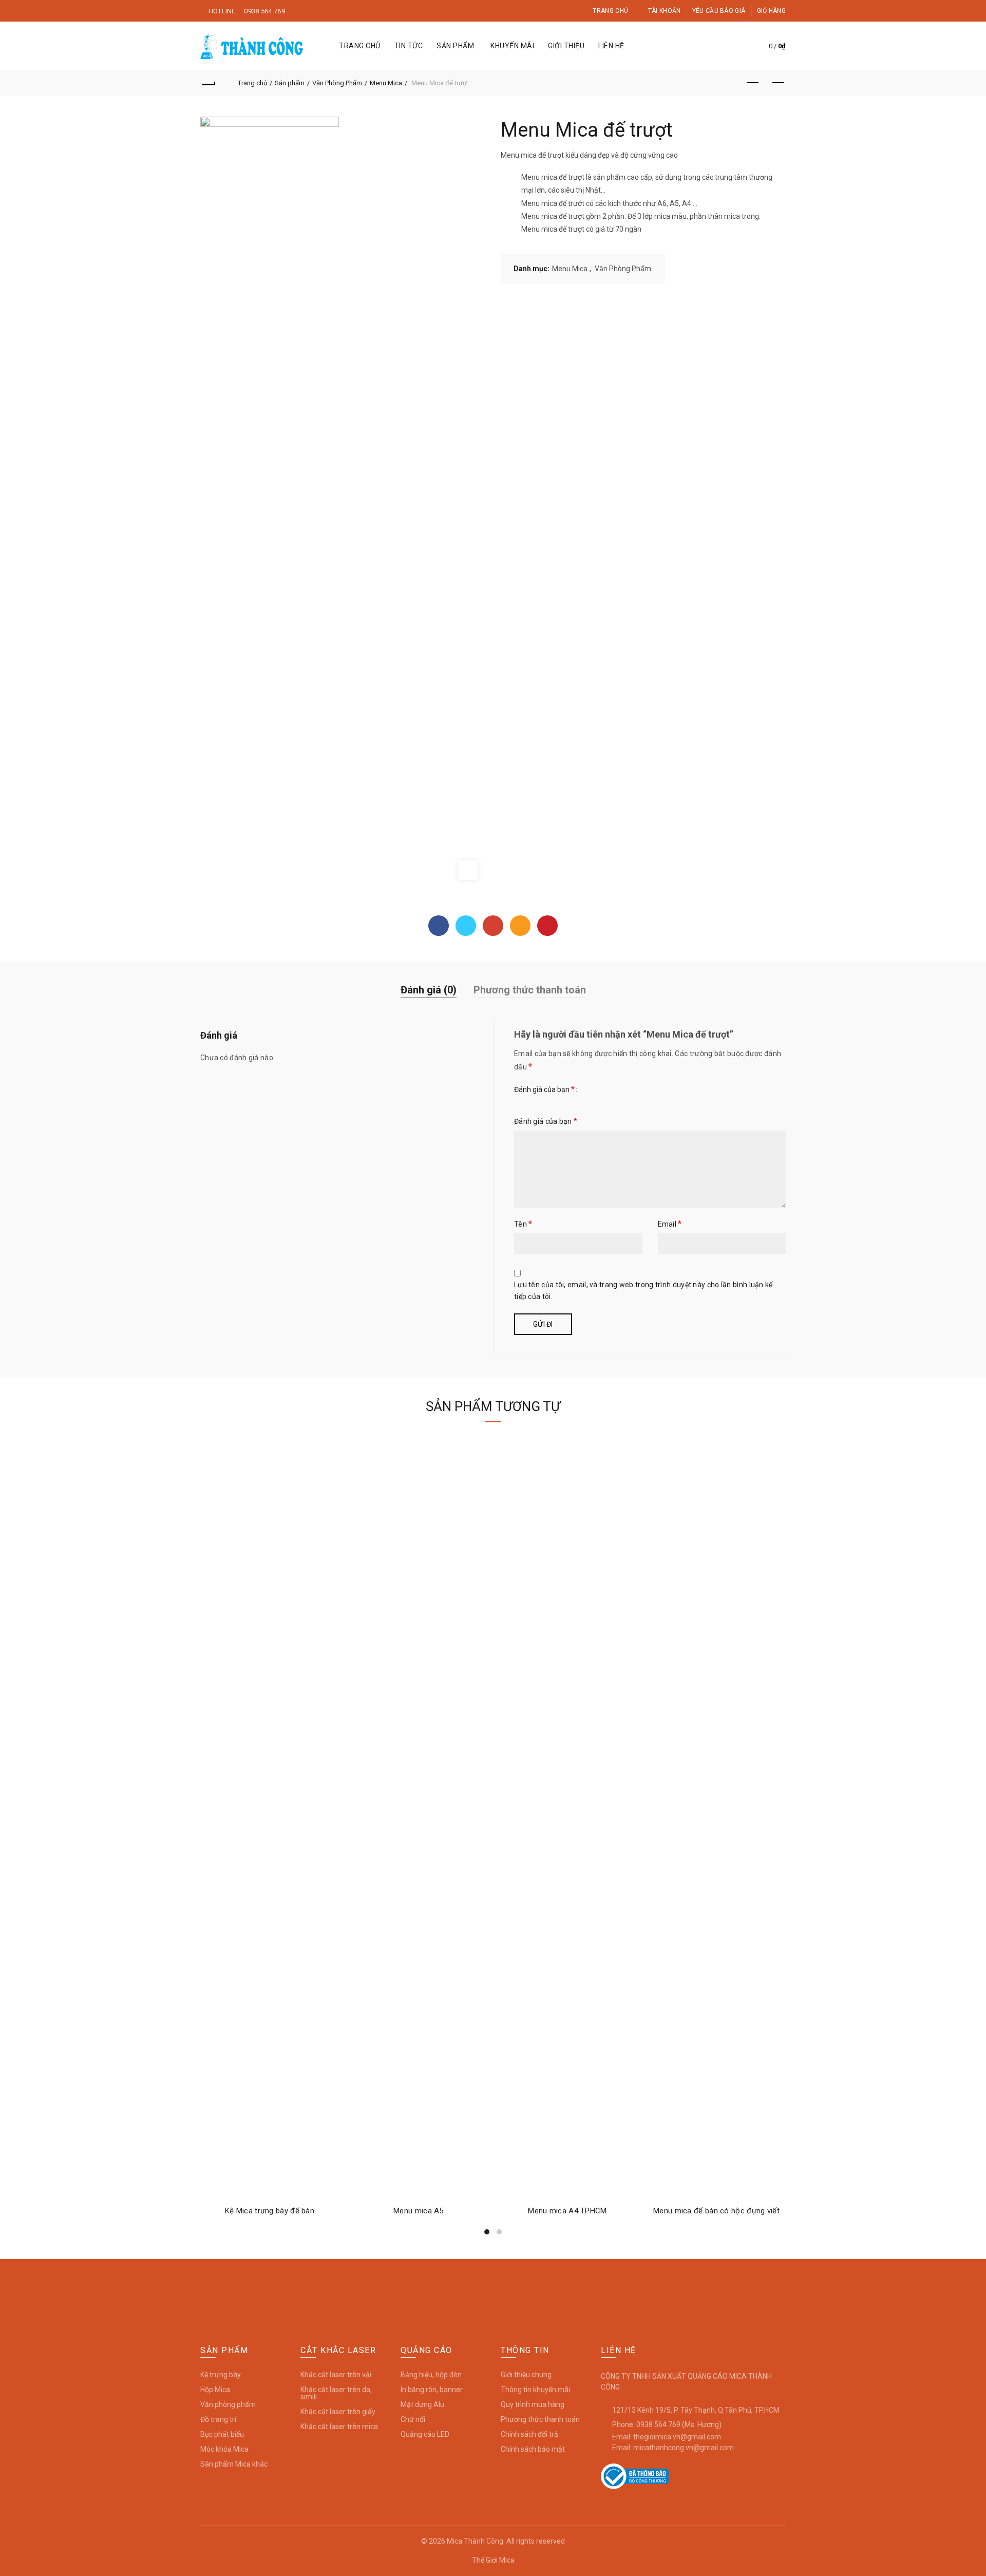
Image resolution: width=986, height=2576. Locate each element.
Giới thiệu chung (526, 2375)
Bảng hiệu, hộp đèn (431, 2375)
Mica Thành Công (475, 2541)
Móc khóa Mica (224, 2449)
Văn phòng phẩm (228, 2404)
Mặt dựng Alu (422, 2404)
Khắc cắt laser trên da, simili (336, 2393)
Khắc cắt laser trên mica (339, 2427)
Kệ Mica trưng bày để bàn (270, 2211)
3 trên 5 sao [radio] (599, 1100)
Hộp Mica (215, 2390)
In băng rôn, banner (432, 2390)
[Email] (520, 926)
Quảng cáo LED (425, 2434)
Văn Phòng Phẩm (337, 83)
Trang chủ (610, 11)
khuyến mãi (512, 46)
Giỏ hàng (771, 11)
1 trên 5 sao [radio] (524, 1100)
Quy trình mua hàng (533, 2404)
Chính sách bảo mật (533, 2449)
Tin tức (409, 46)
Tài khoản (664, 11)
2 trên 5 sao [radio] (558, 1100)
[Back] (208, 83)
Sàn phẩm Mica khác (234, 2464)
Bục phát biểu (222, 2434)
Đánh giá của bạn (544, 1089)
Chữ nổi (413, 2419)
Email (670, 1224)
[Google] (493, 926)
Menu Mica (386, 83)
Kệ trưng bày (221, 2375)
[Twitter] (466, 926)
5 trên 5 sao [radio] (701, 1100)
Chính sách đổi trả (529, 2434)
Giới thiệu (566, 46)
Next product (778, 83)
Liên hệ (611, 46)
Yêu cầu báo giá (719, 11)
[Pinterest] (547, 926)
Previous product (752, 83)
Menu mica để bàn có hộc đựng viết (716, 2211)
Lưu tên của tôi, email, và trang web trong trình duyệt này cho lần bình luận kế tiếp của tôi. (643, 1291)
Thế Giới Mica (493, 2560)
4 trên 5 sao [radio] (647, 1100)
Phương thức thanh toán (530, 990)
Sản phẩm (455, 46)
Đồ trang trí (218, 2419)
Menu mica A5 (419, 2211)
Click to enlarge (468, 870)
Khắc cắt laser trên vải (336, 2375)
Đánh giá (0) (429, 990)
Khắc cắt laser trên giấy (338, 2412)
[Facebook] (439, 926)
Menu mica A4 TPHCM (567, 2211)
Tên (523, 1224)
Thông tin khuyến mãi (535, 2390)
